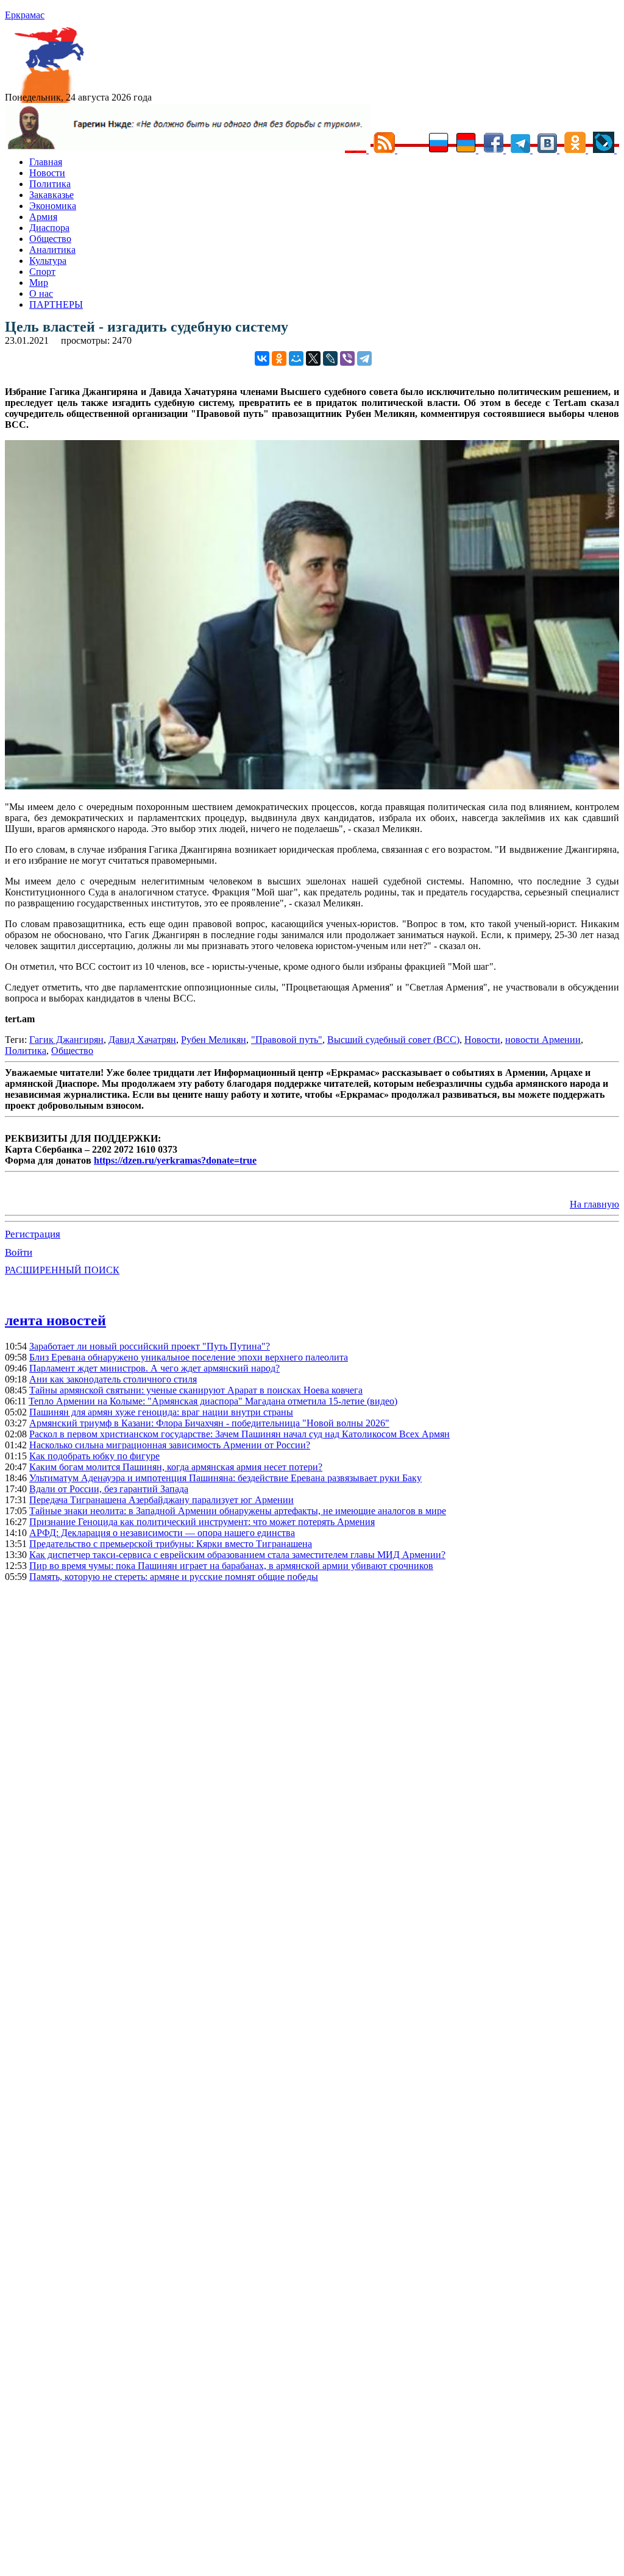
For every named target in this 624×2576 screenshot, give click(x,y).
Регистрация (33, 1234)
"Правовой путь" (287, 1040)
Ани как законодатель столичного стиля (113, 1379)
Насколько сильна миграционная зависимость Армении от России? (170, 1445)
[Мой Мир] (296, 358)
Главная (46, 162)
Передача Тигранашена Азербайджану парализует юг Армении (161, 1500)
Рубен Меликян (214, 1040)
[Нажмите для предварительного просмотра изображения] (312, 786)
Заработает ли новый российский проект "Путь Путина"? (150, 1346)
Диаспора (49, 228)
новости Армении (543, 1040)
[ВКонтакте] (262, 358)
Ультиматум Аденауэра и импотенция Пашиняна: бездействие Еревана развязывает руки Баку (225, 1478)
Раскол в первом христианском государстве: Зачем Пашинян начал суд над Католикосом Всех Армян (239, 1434)
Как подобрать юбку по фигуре (94, 1456)
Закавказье (51, 195)
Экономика (53, 206)
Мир (39, 283)
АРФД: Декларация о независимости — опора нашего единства (162, 1533)
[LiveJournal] (330, 358)
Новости (47, 173)
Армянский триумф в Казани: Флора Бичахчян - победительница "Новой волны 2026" (209, 1423)
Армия (43, 217)
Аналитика (52, 250)
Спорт (42, 272)
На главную (594, 1204)
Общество (50, 239)
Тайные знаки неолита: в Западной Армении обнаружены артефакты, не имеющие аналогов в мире (238, 1511)
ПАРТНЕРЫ (56, 304)
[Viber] (347, 358)
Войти (19, 1252)
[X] (313, 358)
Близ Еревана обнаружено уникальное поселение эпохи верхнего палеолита (189, 1357)
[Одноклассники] (279, 358)
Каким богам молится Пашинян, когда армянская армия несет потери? (176, 1467)
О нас (41, 294)
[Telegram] (364, 358)
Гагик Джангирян (66, 1040)
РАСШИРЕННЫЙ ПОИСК (62, 1270)
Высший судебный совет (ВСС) (393, 1040)
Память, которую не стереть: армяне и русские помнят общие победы (174, 1577)
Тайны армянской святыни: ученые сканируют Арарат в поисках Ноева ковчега (196, 1390)
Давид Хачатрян (142, 1040)
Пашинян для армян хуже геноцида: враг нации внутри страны (161, 1412)
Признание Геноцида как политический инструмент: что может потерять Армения (202, 1522)
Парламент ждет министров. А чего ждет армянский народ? (154, 1368)
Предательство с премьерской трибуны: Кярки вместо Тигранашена (171, 1544)
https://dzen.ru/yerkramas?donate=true (175, 1160)
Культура (48, 261)
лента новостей (55, 1320)
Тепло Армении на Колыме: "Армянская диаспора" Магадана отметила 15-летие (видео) (213, 1401)
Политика (50, 184)
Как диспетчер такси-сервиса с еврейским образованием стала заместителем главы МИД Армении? (237, 1555)
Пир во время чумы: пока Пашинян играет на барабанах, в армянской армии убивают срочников (231, 1566)
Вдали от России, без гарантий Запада (109, 1489)
